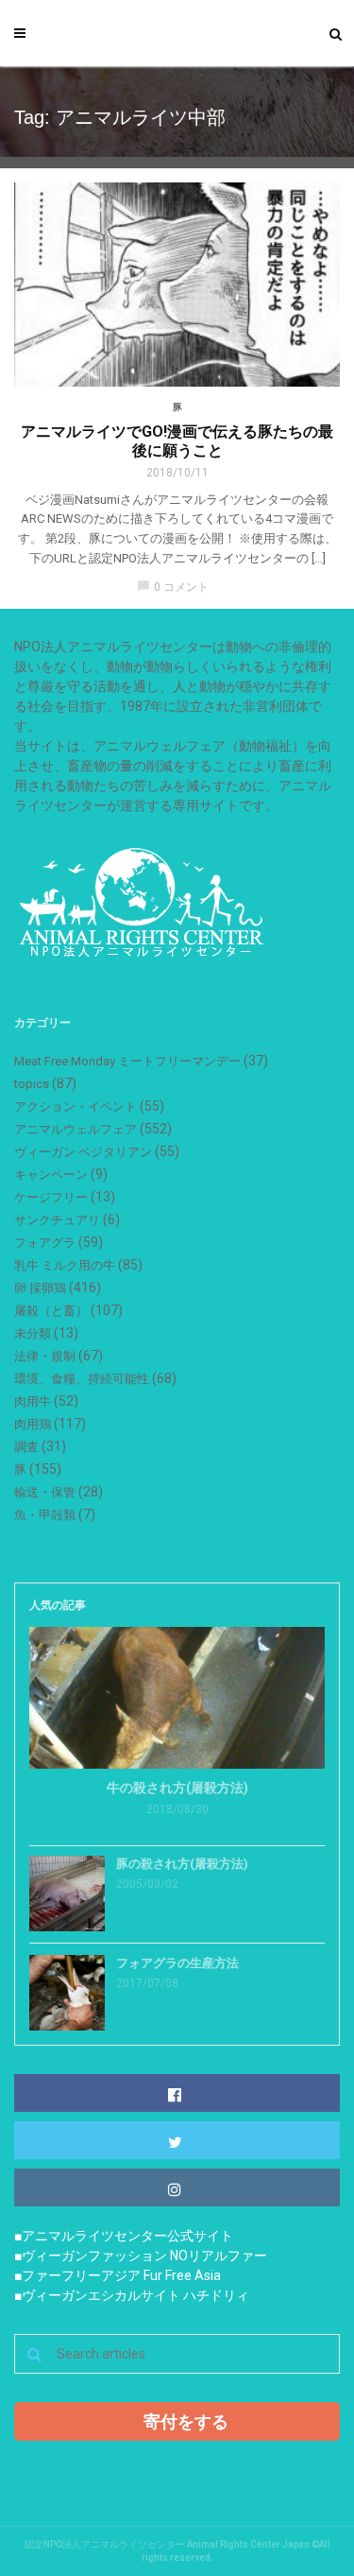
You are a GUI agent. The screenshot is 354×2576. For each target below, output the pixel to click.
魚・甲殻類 (45, 1515)
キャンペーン (51, 1175)
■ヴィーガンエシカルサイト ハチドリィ (132, 2295)
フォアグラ (45, 1243)
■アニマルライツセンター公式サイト (124, 2236)
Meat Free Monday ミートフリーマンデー (127, 1061)
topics (32, 1084)
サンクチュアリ (57, 1220)
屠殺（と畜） (51, 1311)
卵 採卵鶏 (40, 1288)
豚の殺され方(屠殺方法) (182, 1864)
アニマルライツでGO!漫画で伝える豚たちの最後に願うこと (177, 441)
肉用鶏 (33, 1424)
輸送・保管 (45, 1492)
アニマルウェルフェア (76, 1129)
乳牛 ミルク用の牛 (65, 1265)
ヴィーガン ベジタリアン (83, 1152)
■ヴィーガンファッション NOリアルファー (141, 2256)
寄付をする (186, 2421)
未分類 (33, 1333)
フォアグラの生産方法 (177, 1963)
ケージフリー (51, 1197)
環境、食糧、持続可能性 (82, 1379)
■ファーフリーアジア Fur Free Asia (118, 2275)
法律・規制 (45, 1356)
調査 (26, 1447)
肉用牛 (33, 1401)
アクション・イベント (76, 1106)
